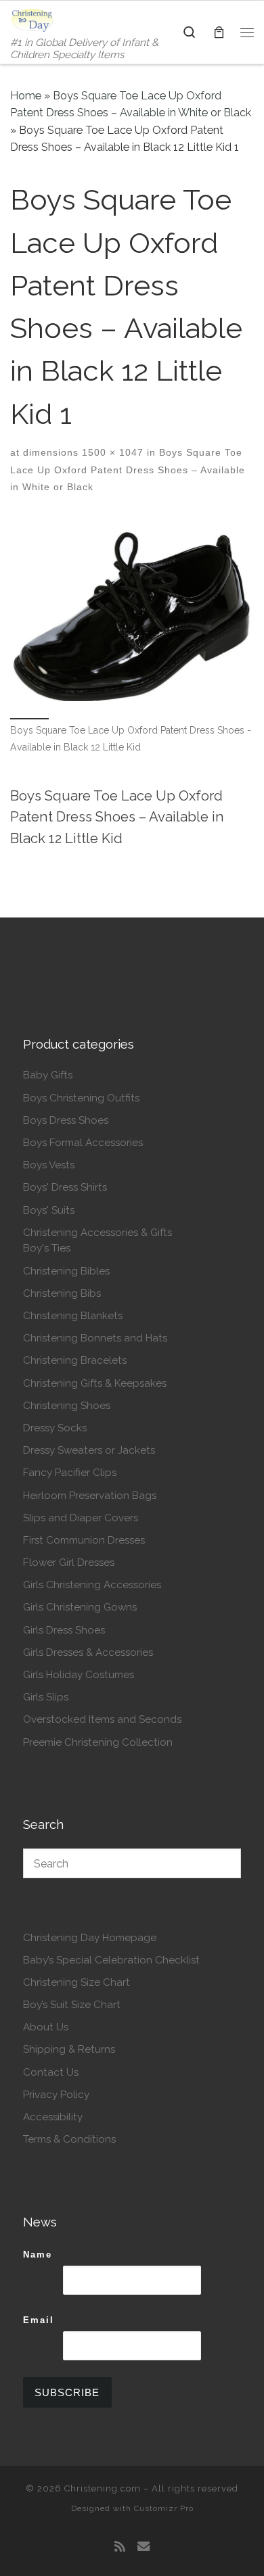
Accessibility (53, 2117)
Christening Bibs (62, 1293)
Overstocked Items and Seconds (102, 1719)
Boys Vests (49, 1165)
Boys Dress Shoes (66, 1120)
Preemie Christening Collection (98, 1742)
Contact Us (51, 2072)
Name (38, 2255)
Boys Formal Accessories (83, 1143)
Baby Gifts (48, 1075)
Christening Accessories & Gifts (97, 1233)
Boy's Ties (47, 1248)
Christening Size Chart (76, 1982)
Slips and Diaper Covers (81, 1518)
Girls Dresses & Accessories (88, 1652)
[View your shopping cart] (219, 32)
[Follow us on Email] (144, 2547)
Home (26, 96)
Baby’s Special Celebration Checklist (111, 1960)
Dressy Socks (55, 1428)
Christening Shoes (67, 1406)
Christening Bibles (66, 1271)
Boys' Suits (49, 1210)
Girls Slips (46, 1697)
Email (39, 2320)
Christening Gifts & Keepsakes (95, 1383)
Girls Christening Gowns (80, 1607)
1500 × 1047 (111, 452)
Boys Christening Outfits (81, 1098)
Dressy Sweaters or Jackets (89, 1450)
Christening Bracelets (75, 1360)
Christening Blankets (73, 1316)
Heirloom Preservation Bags (90, 1496)
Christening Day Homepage (90, 1938)
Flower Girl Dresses (69, 1563)
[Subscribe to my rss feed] (120, 2547)
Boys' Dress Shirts (65, 1187)
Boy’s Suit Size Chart (72, 2005)
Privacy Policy (56, 2095)
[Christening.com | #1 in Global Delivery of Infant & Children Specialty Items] (32, 19)
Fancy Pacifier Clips (70, 1473)
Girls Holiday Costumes (79, 1675)
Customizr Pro (164, 2508)
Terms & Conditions (69, 2139)
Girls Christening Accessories (92, 1585)
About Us (46, 2027)
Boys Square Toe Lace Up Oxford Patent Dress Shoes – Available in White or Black (128, 470)
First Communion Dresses (84, 1540)
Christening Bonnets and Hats (95, 1338)
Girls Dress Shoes (64, 1630)
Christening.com (103, 2488)
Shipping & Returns (69, 2049)
